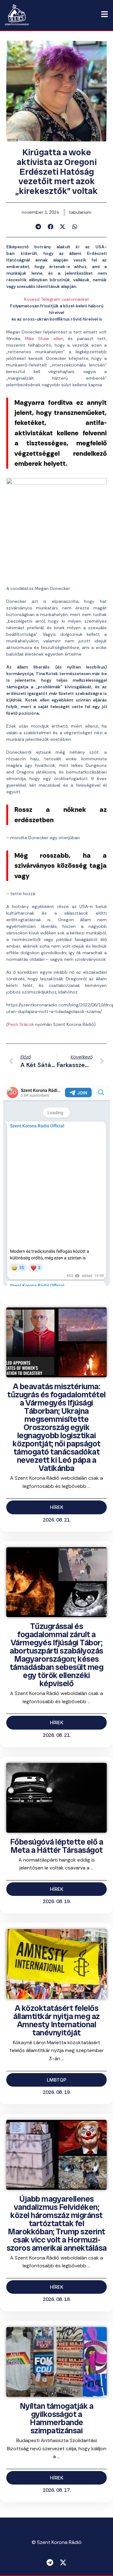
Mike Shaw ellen (44, 339)
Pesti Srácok (21, 1024)
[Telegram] (50, 2562)
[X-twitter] (63, 2562)
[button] (38, 227)
